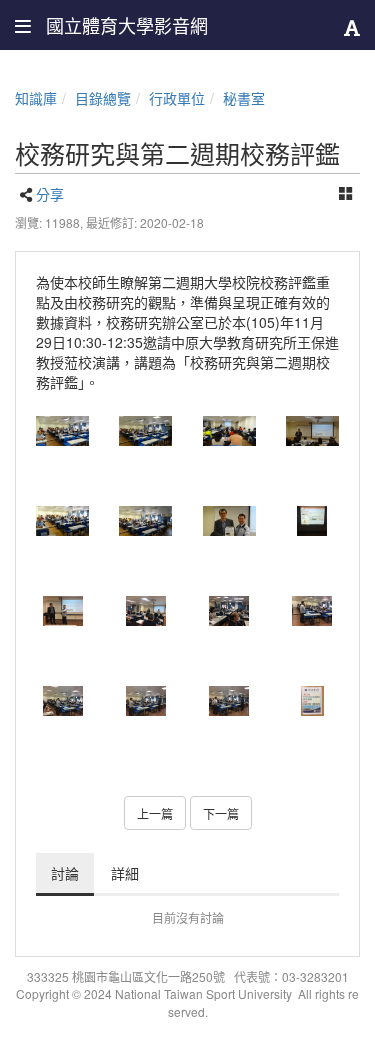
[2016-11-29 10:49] (62, 521)
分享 (50, 194)
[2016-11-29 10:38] (312, 431)
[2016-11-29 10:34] (145, 611)
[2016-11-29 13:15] (312, 701)
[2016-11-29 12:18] (229, 701)
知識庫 (36, 98)
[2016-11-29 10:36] (62, 431)
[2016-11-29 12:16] (229, 521)
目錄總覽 (103, 98)
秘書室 (244, 98)
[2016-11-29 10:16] (312, 521)
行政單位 (177, 98)
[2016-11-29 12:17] (62, 701)
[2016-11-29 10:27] (62, 611)
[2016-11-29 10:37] (229, 431)
